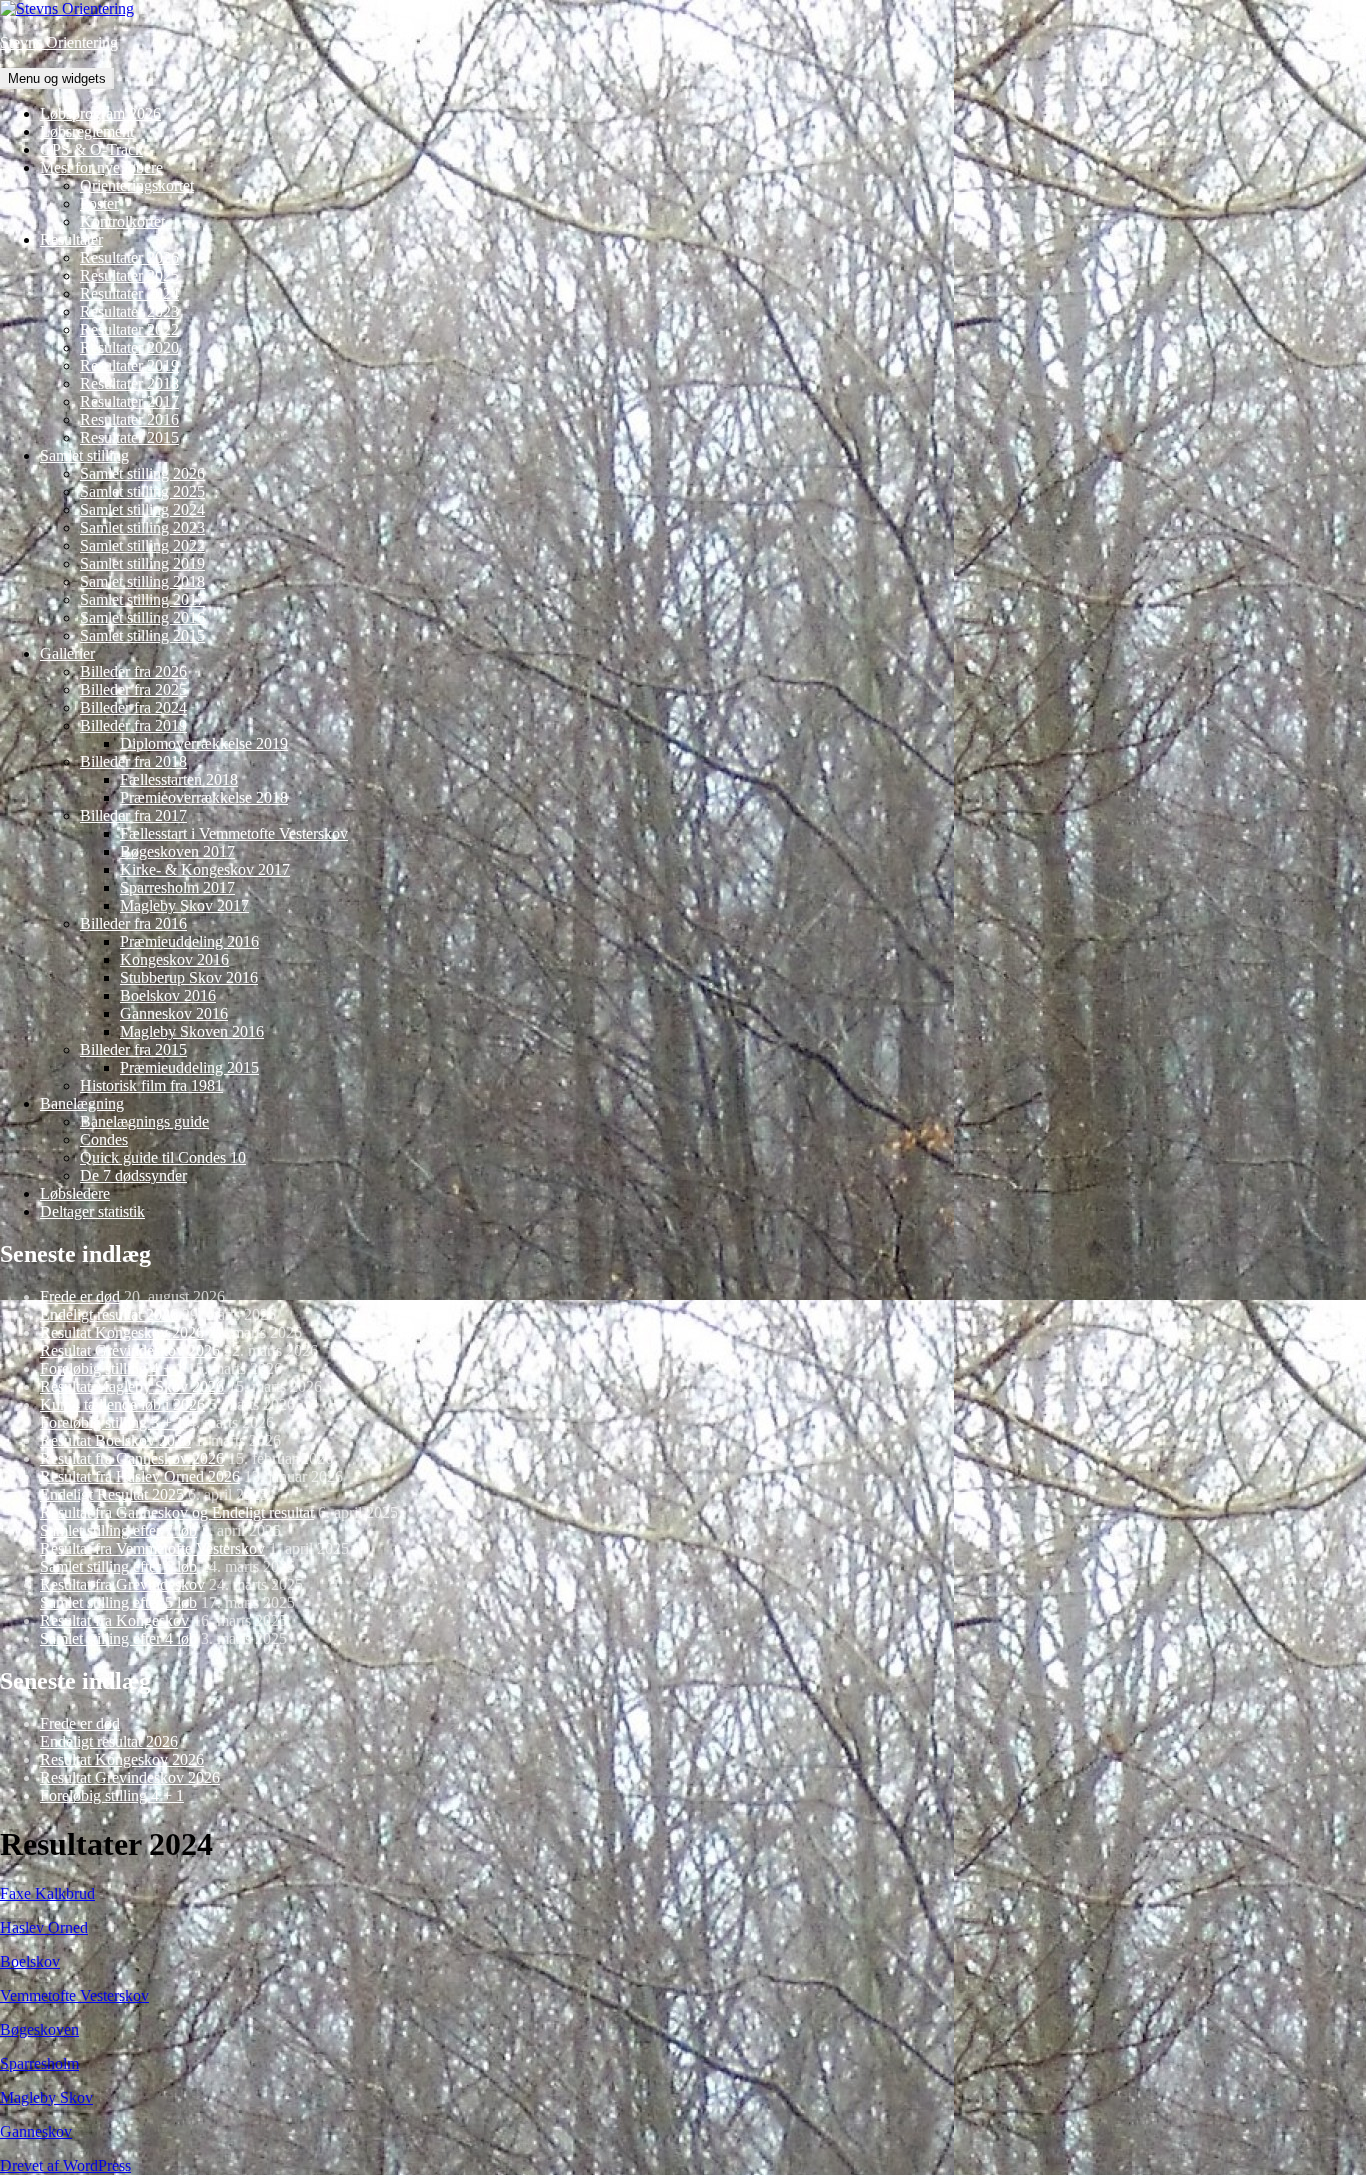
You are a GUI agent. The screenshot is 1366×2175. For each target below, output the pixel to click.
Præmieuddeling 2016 (189, 941)
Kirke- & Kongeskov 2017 (205, 869)
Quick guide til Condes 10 (163, 1157)
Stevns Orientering (59, 42)
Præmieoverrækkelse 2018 (204, 797)
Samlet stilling (84, 455)
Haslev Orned (44, 1927)
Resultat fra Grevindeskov (122, 1584)
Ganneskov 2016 (174, 1013)
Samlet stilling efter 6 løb (118, 1566)
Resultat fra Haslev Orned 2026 (140, 1476)
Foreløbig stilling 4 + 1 (112, 1368)
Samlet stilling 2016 (142, 617)
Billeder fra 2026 (133, 671)
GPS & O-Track (91, 149)
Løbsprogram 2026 (100, 113)
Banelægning (82, 1103)
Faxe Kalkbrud (47, 1893)
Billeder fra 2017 (133, 815)
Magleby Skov (46, 2097)
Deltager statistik (92, 1211)
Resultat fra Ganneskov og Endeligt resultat (177, 1512)
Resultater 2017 (129, 401)
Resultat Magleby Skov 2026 (132, 1386)
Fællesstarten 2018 (179, 779)
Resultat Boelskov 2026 (115, 1440)
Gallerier (67, 653)
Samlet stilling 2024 (142, 509)
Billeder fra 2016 (133, 923)
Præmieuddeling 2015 (189, 1067)
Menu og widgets (57, 78)
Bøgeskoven (39, 2029)
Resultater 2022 (129, 329)
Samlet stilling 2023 (142, 527)
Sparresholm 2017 (177, 887)
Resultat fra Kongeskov (114, 1620)
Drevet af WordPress (65, 2165)
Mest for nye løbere (101, 167)
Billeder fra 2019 (133, 725)
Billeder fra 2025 (133, 689)
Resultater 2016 (129, 419)
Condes (104, 1139)
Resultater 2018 (129, 383)
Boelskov (30, 1961)
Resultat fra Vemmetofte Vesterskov (152, 1548)
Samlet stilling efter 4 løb (118, 1638)
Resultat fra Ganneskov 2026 (132, 1458)
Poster (99, 203)
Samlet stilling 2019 (142, 563)
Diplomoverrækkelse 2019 (204, 743)
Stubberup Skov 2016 (189, 977)
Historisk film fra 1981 (151, 1085)
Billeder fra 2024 (133, 707)
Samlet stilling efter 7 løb (118, 1530)
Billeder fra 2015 (133, 1049)
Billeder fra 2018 (133, 761)
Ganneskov (36, 2131)
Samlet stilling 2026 (142, 473)
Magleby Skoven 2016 (192, 1031)
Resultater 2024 (129, 293)
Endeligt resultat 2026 (109, 1314)
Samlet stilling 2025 (142, 491)
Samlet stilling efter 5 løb (118, 1602)
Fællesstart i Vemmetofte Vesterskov (234, 833)
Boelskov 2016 (168, 995)
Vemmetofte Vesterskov (74, 1995)
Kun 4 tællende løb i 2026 (122, 1404)
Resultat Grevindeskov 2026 (130, 1350)
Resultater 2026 (129, 257)
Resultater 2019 (129, 365)
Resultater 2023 (129, 311)
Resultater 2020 (129, 347)
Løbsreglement (87, 131)
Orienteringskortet (137, 185)
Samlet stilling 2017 (142, 599)
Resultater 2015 (129, 437)
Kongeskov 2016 (174, 959)
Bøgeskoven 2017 (177, 851)
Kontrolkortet (122, 221)
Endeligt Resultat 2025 (112, 1494)
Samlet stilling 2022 (142, 545)
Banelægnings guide (144, 1121)
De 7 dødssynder (133, 1175)
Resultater (71, 239)
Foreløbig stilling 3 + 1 (112, 1422)
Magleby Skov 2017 (184, 905)
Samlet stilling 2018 (142, 581)
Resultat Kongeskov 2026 (122, 1332)
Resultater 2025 (129, 275)
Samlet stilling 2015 (142, 635)
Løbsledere (75, 1193)
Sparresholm (39, 2063)
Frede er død (80, 1296)
